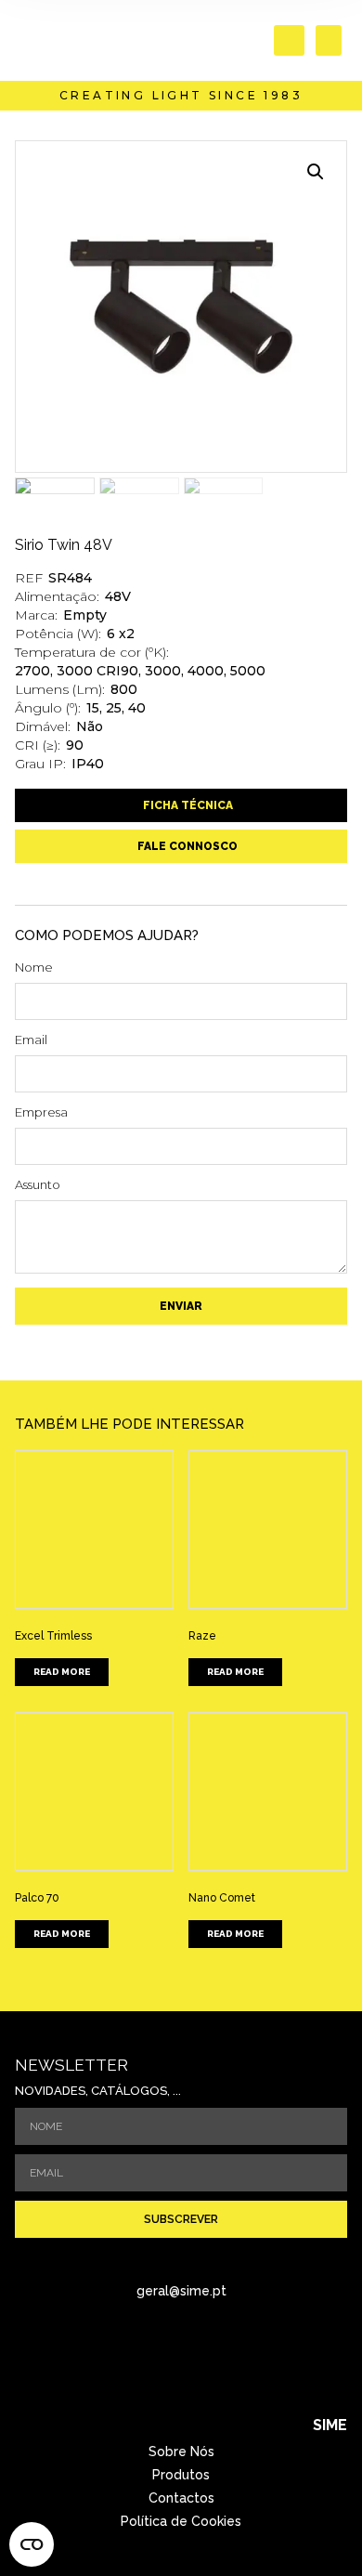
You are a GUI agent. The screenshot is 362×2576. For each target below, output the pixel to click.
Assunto (38, 1185)
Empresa (41, 1113)
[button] (289, 40)
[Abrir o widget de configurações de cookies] (32, 2544)
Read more (62, 1672)
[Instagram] (207, 2358)
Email (31, 1040)
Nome (34, 968)
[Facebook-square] (156, 2358)
